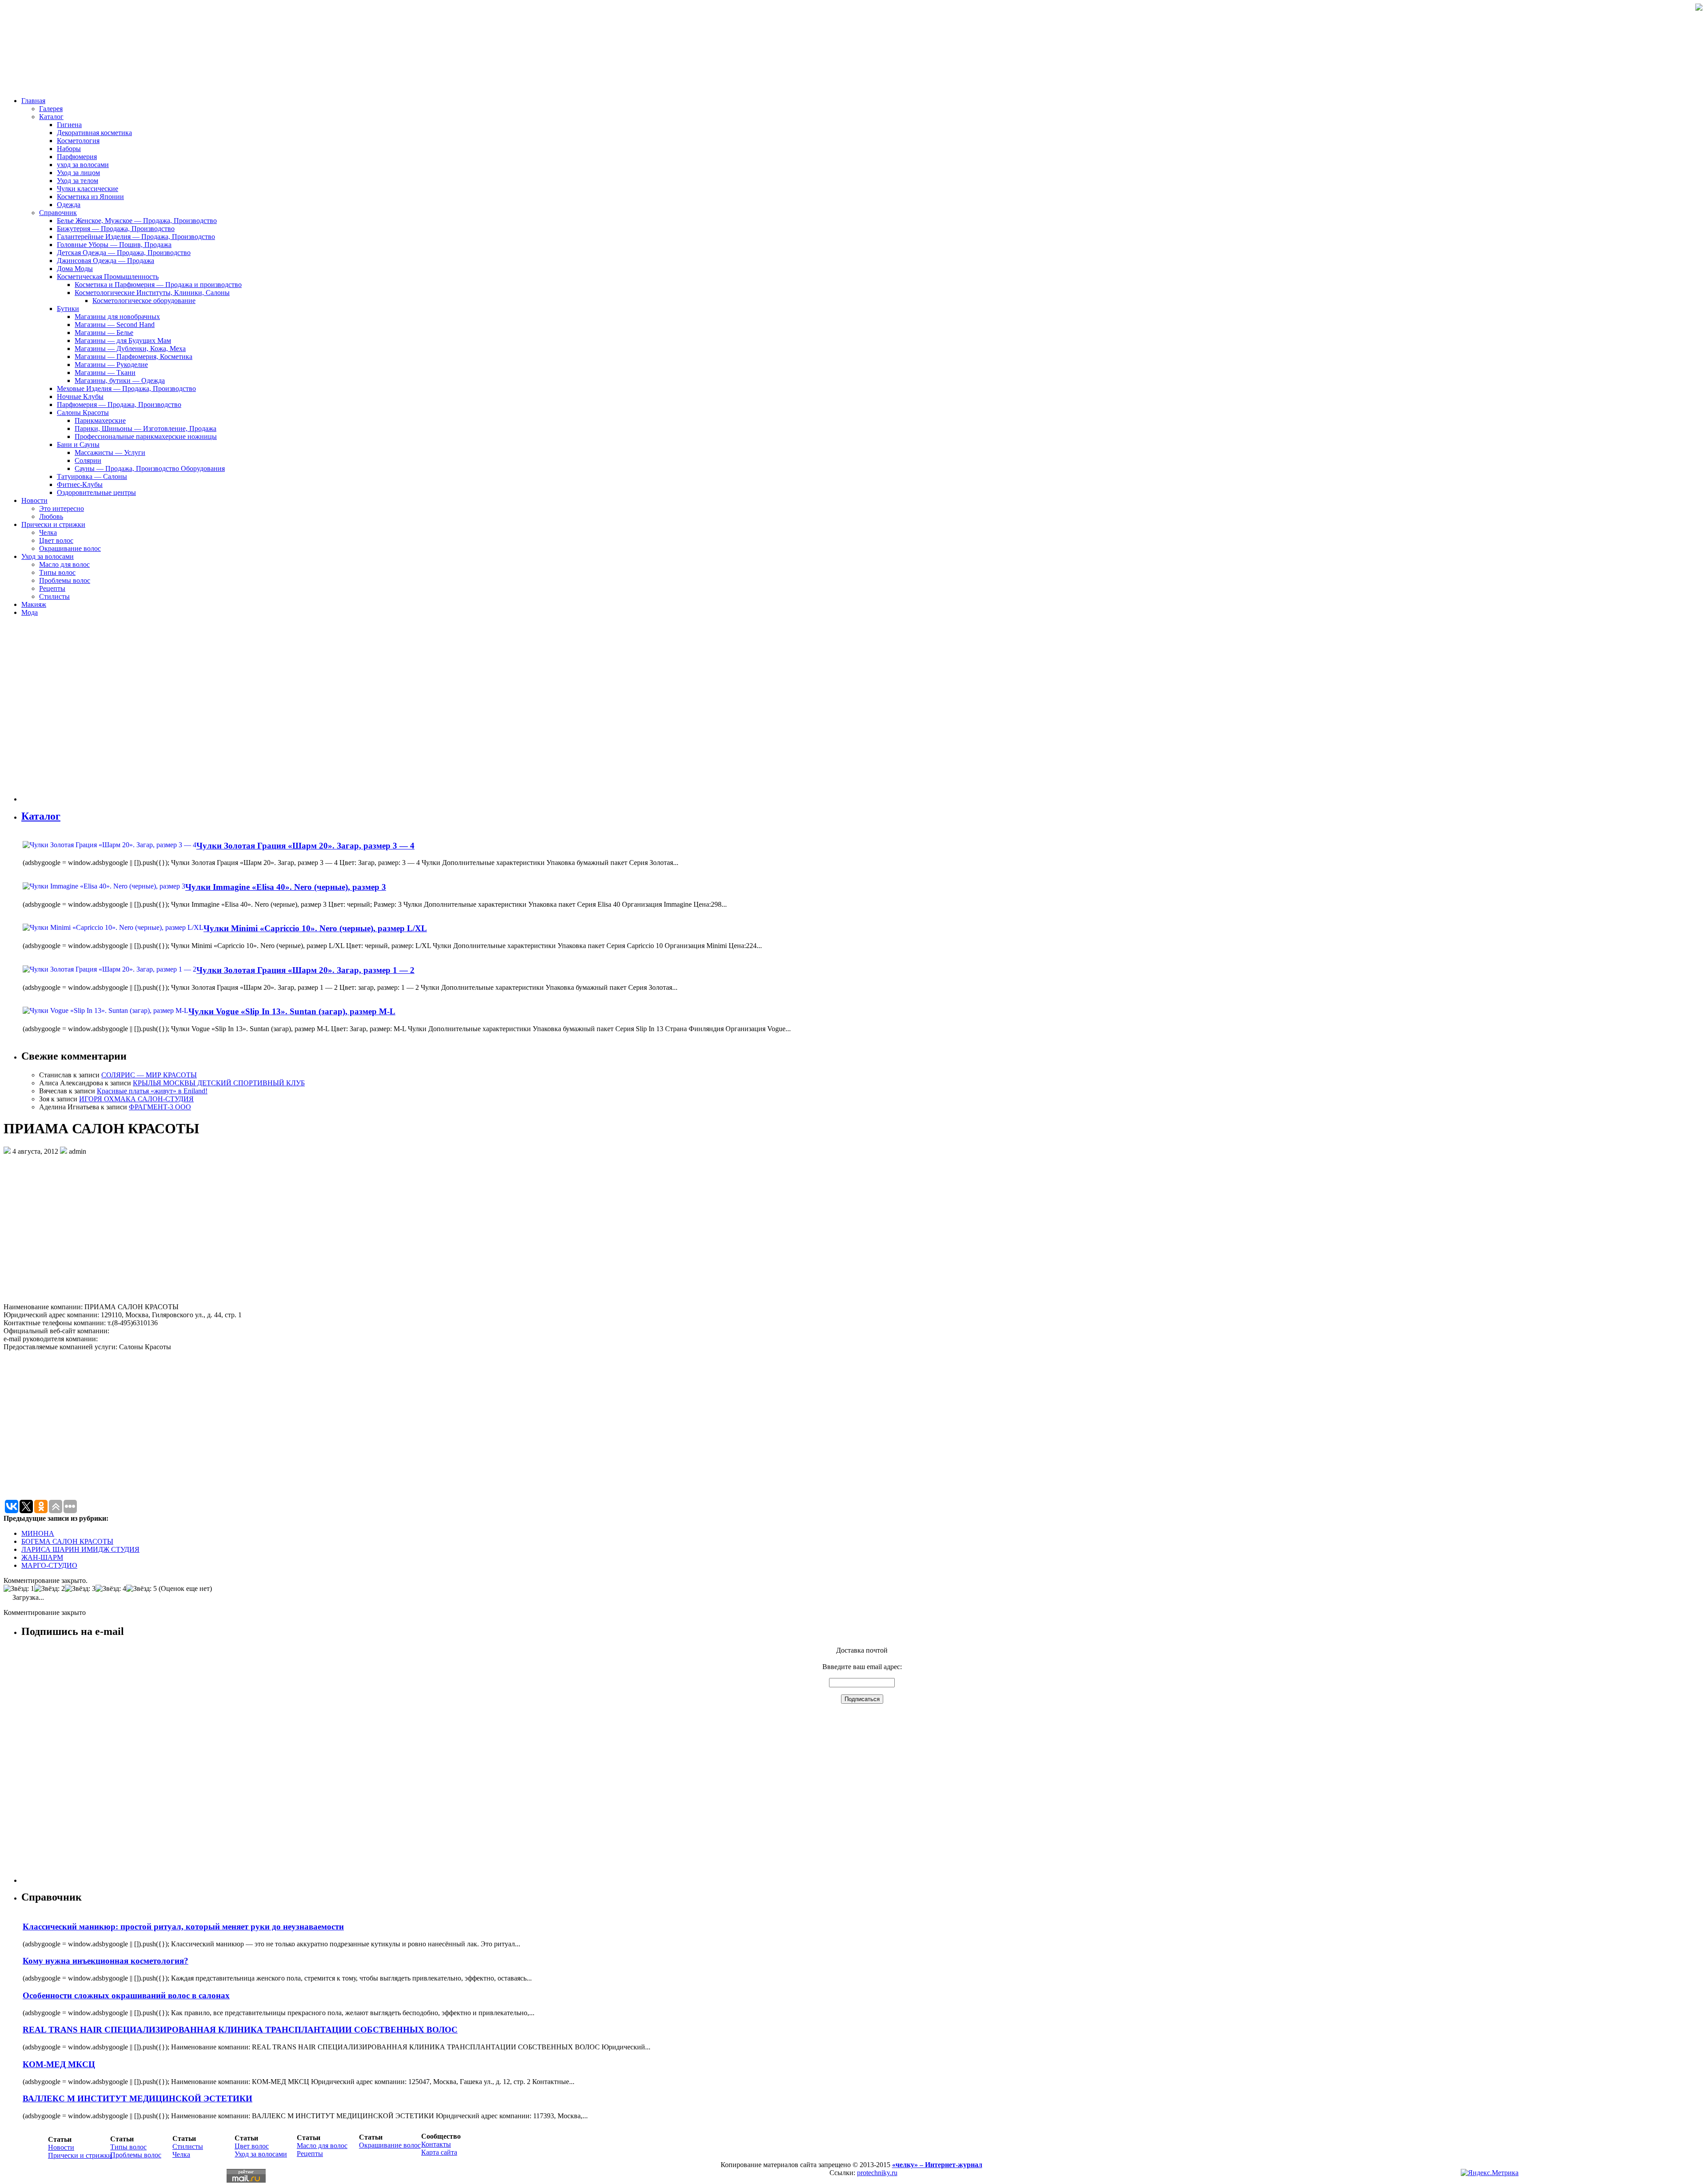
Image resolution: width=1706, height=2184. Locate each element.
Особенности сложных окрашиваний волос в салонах (126, 1995)
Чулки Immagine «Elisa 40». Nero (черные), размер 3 (286, 887)
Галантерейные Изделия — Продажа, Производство (136, 237)
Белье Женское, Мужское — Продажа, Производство (137, 221)
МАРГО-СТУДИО (49, 1565)
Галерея (51, 109)
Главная (33, 101)
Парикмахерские (100, 420)
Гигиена (69, 125)
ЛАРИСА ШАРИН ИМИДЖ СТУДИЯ (80, 1549)
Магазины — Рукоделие (111, 365)
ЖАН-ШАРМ (42, 1557)
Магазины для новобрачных (117, 317)
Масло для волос (64, 564)
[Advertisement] (75, 713)
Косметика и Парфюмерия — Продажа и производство (158, 285)
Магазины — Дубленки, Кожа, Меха (130, 349)
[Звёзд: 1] (19, 1589)
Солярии (88, 460)
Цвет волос (56, 540)
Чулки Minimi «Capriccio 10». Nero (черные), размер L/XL (315, 928)
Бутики (68, 309)
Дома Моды (75, 269)
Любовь (51, 516)
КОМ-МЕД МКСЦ (59, 2064)
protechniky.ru (877, 2173)
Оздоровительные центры (96, 492)
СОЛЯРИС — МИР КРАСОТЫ (149, 1075)
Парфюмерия (77, 157)
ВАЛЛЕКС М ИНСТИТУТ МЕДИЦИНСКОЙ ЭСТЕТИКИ (138, 2098)
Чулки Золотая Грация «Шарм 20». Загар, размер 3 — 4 (305, 846)
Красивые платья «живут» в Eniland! (152, 1091)
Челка (48, 532)
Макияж (34, 604)
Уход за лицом (78, 173)
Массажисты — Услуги (110, 452)
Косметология (78, 141)
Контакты (436, 2144)
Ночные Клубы (80, 397)
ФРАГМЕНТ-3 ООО (160, 1107)
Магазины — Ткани (105, 373)
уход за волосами (83, 165)
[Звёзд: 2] (50, 1589)
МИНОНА (38, 1533)
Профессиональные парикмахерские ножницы (146, 436)
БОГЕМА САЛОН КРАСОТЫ (67, 1541)
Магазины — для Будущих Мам (123, 341)
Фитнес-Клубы (80, 484)
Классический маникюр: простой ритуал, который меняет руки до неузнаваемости (183, 1927)
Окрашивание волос (70, 548)
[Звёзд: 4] (111, 1589)
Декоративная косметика (94, 133)
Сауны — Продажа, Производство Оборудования (150, 468)
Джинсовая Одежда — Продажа (106, 261)
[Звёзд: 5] (142, 1589)
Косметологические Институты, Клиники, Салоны (152, 293)
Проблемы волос (65, 580)
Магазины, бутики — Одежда (120, 381)
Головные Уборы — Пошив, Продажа (114, 245)
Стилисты (54, 596)
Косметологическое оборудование (144, 301)
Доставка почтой (862, 1650)
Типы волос (57, 572)
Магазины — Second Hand (115, 325)
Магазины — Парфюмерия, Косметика (134, 357)
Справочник (58, 213)
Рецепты (52, 588)
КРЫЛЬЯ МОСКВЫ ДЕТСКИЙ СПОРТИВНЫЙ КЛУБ (219, 1083)
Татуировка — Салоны (92, 476)
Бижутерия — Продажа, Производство (116, 229)
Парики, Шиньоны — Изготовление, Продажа (145, 428)
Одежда (69, 205)
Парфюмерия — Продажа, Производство (119, 405)
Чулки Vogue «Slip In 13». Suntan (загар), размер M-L (292, 1011)
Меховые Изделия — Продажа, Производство (126, 389)
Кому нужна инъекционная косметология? (106, 1961)
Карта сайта (439, 2152)
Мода (30, 612)
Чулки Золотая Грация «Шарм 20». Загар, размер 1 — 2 (305, 970)
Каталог (51, 117)
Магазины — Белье (104, 333)
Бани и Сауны (78, 444)
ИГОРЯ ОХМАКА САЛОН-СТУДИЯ (136, 1099)
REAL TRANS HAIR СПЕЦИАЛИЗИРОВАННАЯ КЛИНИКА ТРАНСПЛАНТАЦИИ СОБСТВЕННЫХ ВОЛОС (240, 2030)
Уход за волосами (48, 556)
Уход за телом (78, 181)
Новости (34, 500)
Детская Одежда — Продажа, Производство (124, 253)
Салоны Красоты (83, 412)
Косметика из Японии (90, 197)
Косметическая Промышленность (108, 277)
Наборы (69, 149)
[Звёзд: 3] (80, 1589)
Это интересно (62, 508)
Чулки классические (88, 189)
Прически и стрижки (53, 524)
